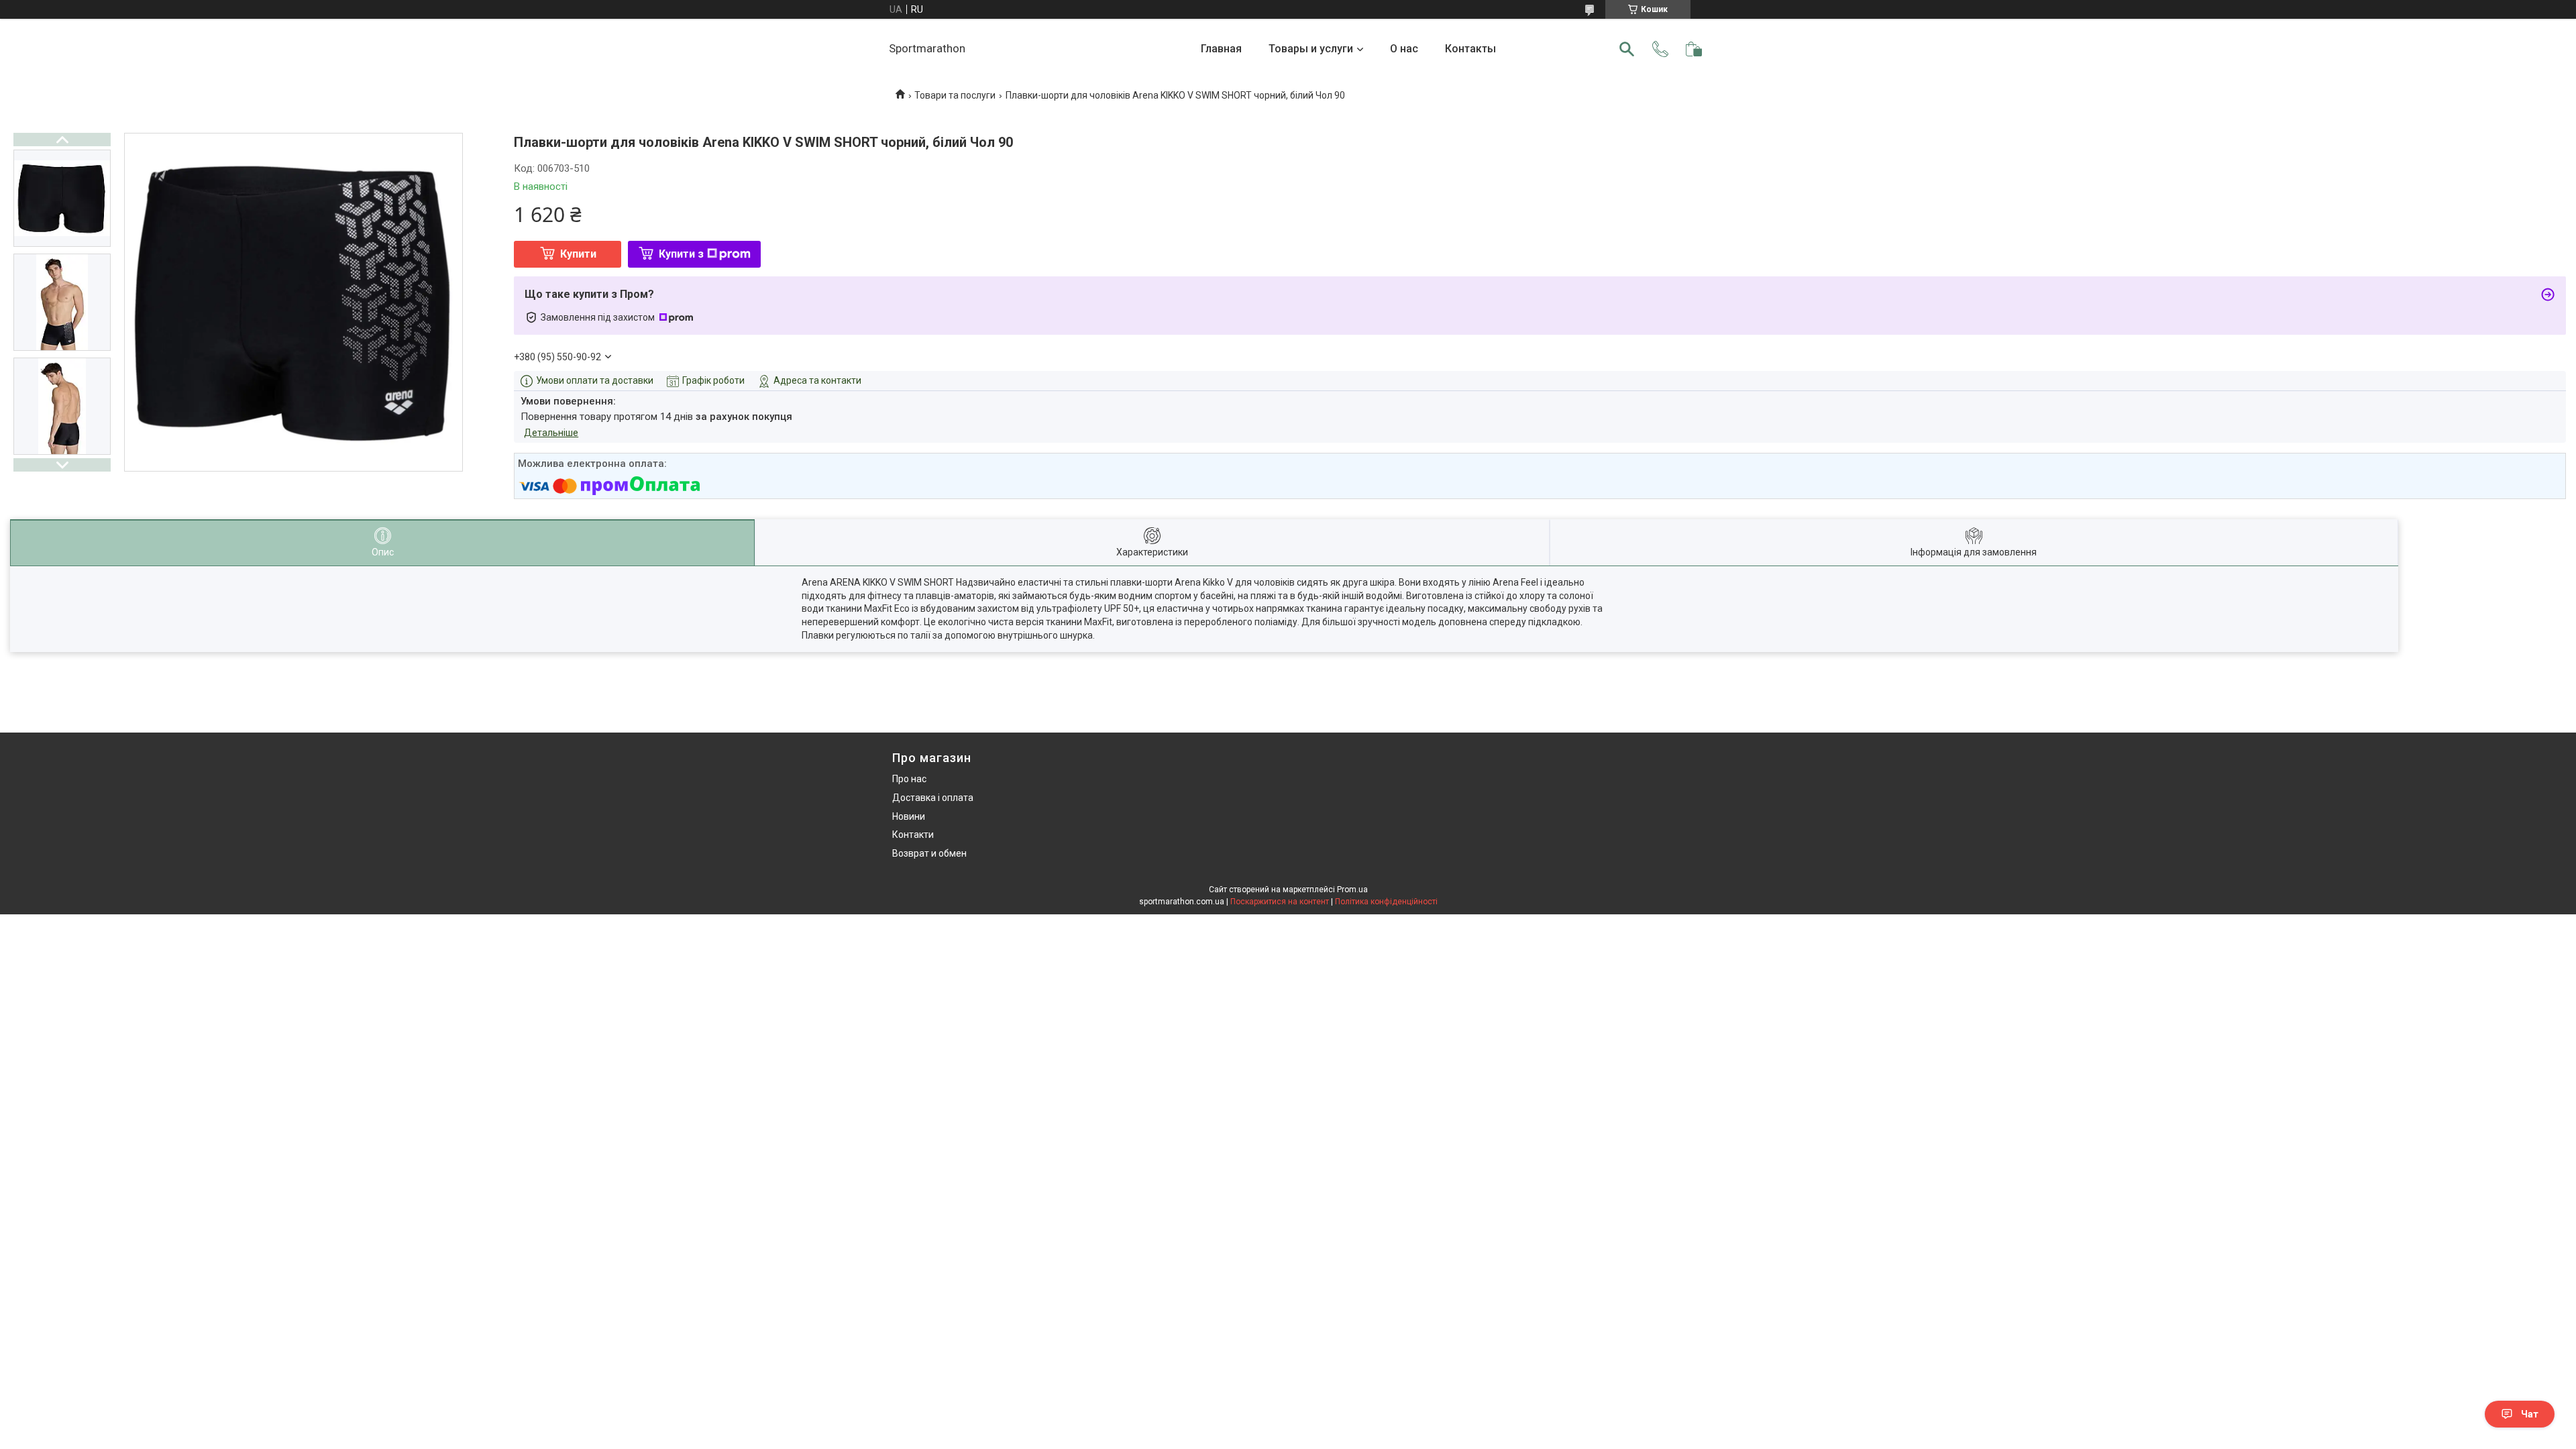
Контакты (1470, 49)
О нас (1404, 49)
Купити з (681, 254)
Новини (909, 816)
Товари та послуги (955, 95)
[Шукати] (1627, 49)
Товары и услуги (1311, 49)
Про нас (909, 779)
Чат (2530, 1414)
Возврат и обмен (929, 853)
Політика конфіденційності (1386, 902)
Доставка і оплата (933, 798)
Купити (578, 254)
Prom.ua (1352, 890)
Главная (1221, 49)
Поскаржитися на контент (1280, 902)
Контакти (913, 835)
